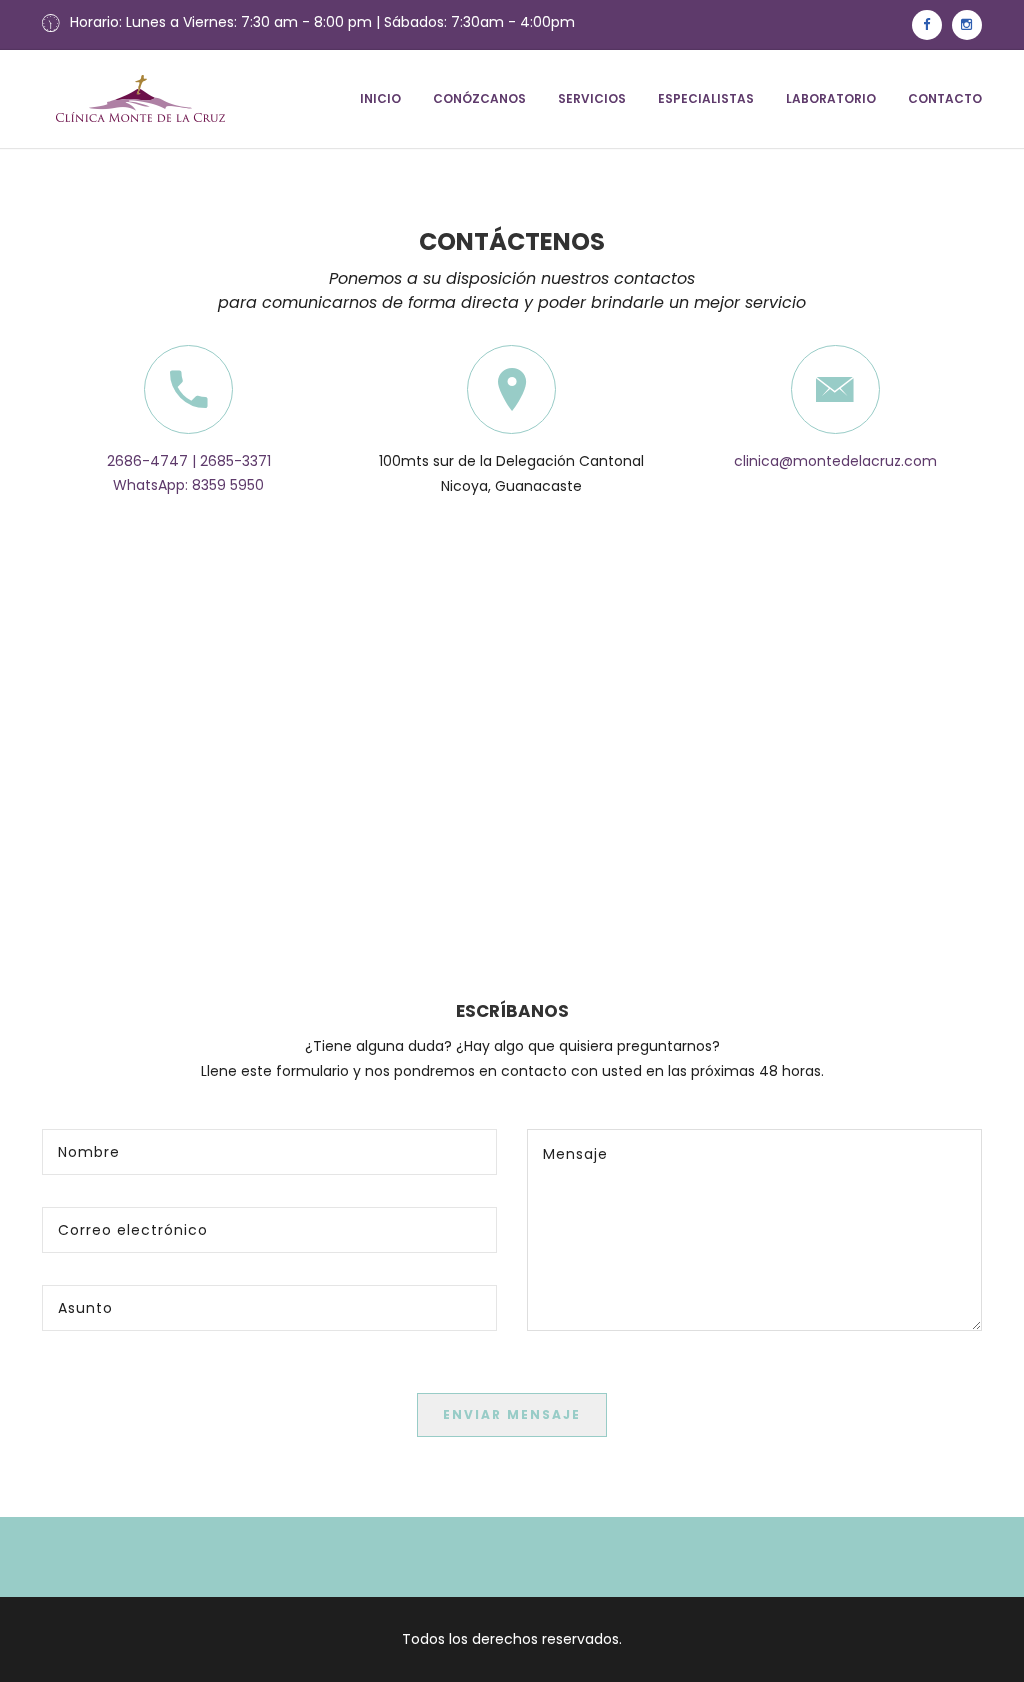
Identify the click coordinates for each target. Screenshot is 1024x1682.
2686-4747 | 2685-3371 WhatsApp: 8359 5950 (189, 473)
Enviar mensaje (512, 1414)
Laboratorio (831, 98)
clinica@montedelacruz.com (835, 461)
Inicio (380, 98)
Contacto (945, 98)
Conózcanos (479, 98)
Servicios (592, 98)
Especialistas (706, 98)
